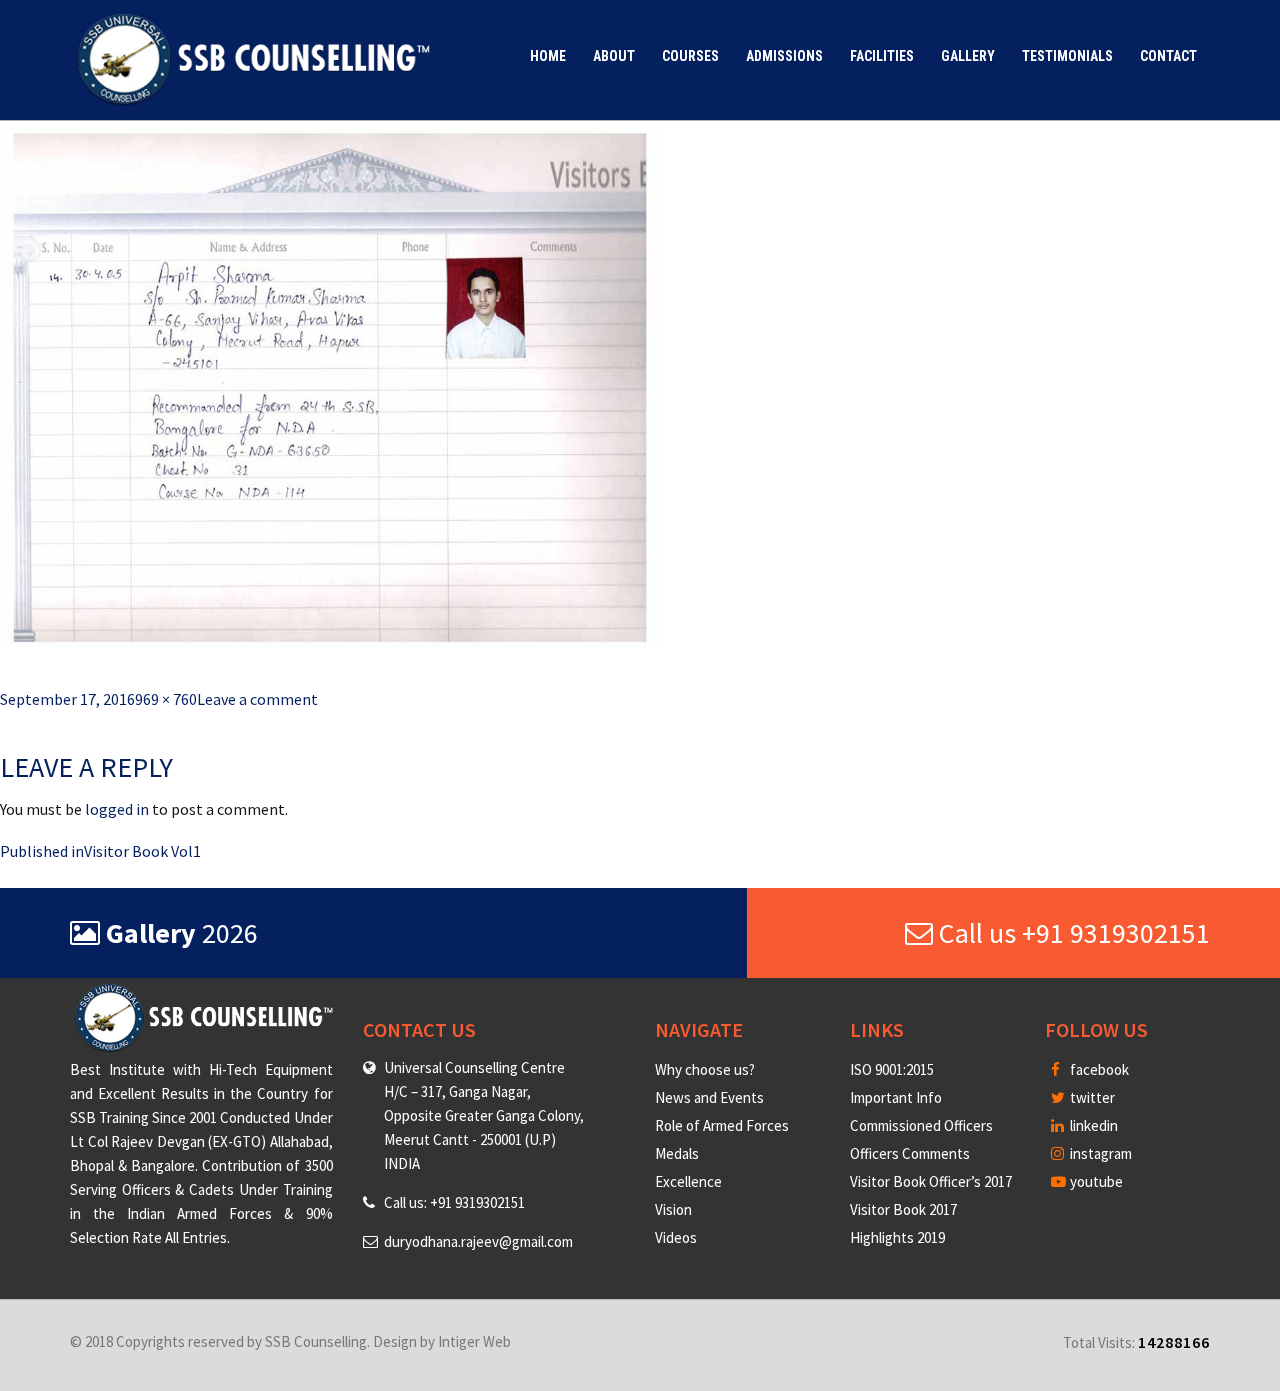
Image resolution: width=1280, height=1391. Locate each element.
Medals (677, 1153)
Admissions (784, 56)
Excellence (688, 1181)
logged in (117, 809)
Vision (673, 1209)
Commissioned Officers (921, 1125)
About (614, 56)
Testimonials (1067, 56)
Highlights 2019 (897, 1237)
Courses (690, 56)
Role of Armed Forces (722, 1125)
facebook (1098, 1069)
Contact (1168, 56)
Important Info (896, 1097)
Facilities (882, 56)
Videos (676, 1237)
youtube (1095, 1181)
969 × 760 (166, 699)
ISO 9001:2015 (892, 1069)
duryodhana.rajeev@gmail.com (478, 1241)
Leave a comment (257, 699)
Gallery (968, 56)
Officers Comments (910, 1153)
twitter (1091, 1097)
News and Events (709, 1097)
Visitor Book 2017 (903, 1209)
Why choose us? (705, 1069)
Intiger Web (474, 1341)
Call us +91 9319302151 (1071, 933)
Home (548, 56)
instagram (1099, 1153)
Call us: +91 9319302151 (454, 1202)
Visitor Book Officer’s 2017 (931, 1181)
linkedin (1092, 1125)
